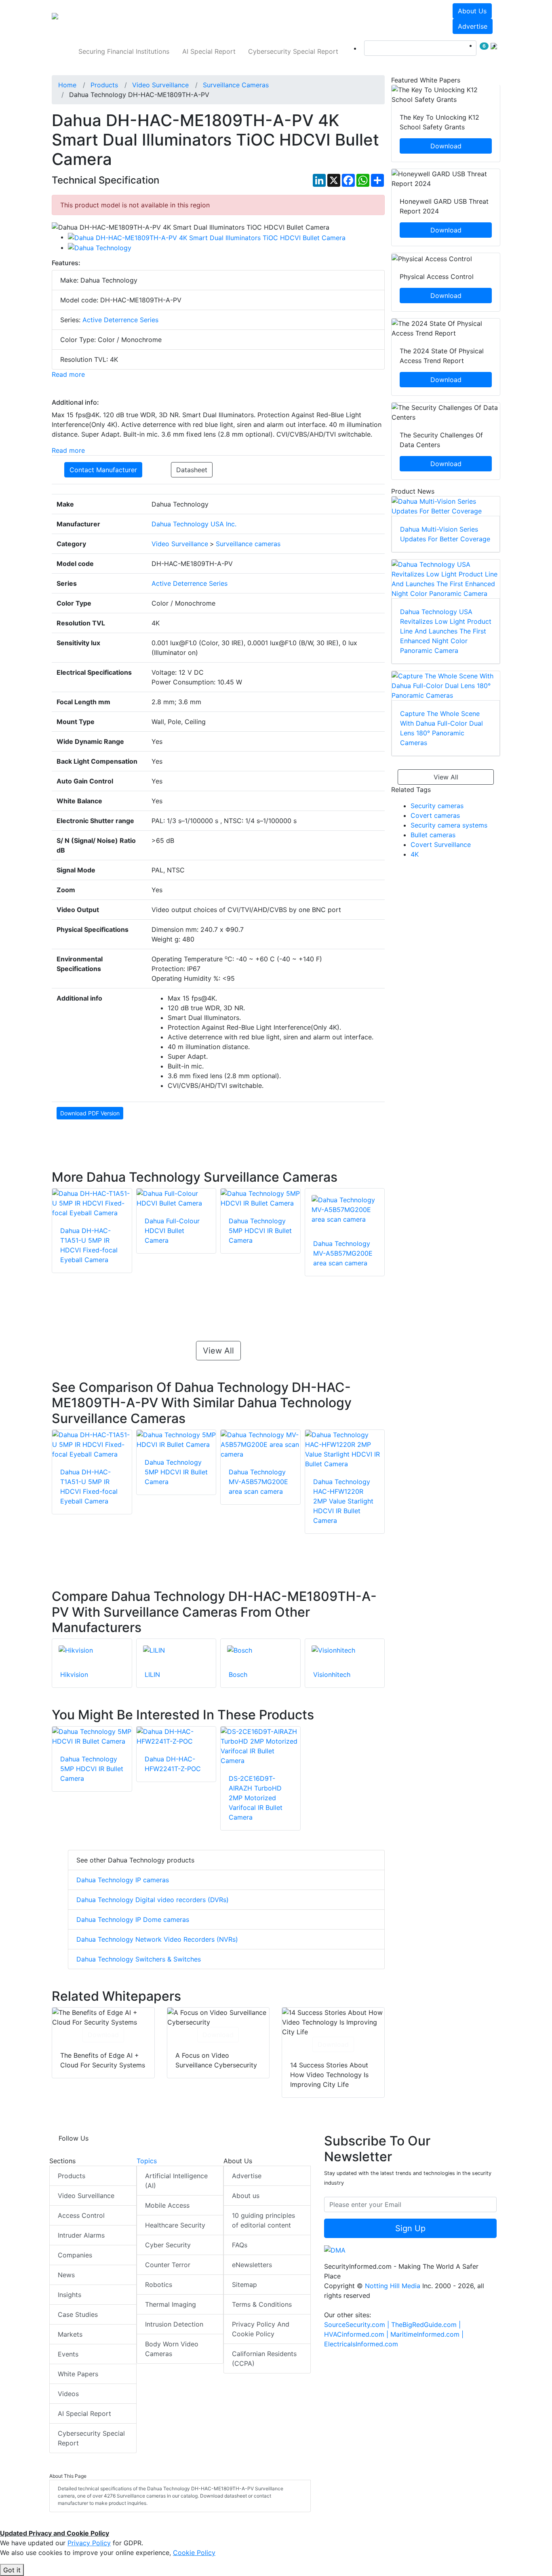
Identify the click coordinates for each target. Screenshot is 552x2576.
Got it (12, 2570)
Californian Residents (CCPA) (264, 2359)
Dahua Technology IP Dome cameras (133, 1919)
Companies (75, 2255)
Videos (68, 2394)
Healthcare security (175, 2225)
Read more (68, 374)
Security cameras (437, 806)
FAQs (240, 2245)
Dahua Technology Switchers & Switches (139, 1959)
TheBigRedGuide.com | (426, 2325)
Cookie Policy (194, 2553)
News (66, 2275)
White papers (78, 2374)
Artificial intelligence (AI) (176, 2181)
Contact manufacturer (103, 470)
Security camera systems (449, 825)
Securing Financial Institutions (124, 51)
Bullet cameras (433, 835)
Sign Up (410, 2228)
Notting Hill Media (393, 2286)
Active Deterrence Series (120, 320)
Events (68, 2354)
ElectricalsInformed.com (361, 2344)
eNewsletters (252, 2265)
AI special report (209, 51)
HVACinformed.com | (357, 2334)
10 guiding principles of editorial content (263, 2220)
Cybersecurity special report (293, 51)
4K (415, 854)
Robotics (159, 2285)
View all (218, 1351)
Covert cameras (435, 815)
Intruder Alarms (81, 2235)
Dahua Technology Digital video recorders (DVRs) (153, 1900)
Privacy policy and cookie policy (261, 2329)
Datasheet (192, 470)
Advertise (473, 26)
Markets (70, 2334)
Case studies (78, 2314)
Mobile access (167, 2205)
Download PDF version (90, 1113)
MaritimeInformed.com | (427, 2334)
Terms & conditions (262, 2304)
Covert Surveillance (441, 845)
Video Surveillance (86, 2196)
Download (103, 2035)
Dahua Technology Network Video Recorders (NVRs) (157, 1939)
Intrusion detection (174, 2324)
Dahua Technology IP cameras (123, 1880)
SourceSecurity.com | (358, 2325)
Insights (70, 2295)
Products (72, 2176)
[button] (164, 19)
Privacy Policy (89, 2543)
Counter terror (168, 2265)
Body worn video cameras (172, 2349)
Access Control (81, 2215)
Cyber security (168, 2245)
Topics (147, 2161)
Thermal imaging (171, 2304)
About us (472, 11)
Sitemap (244, 2285)
